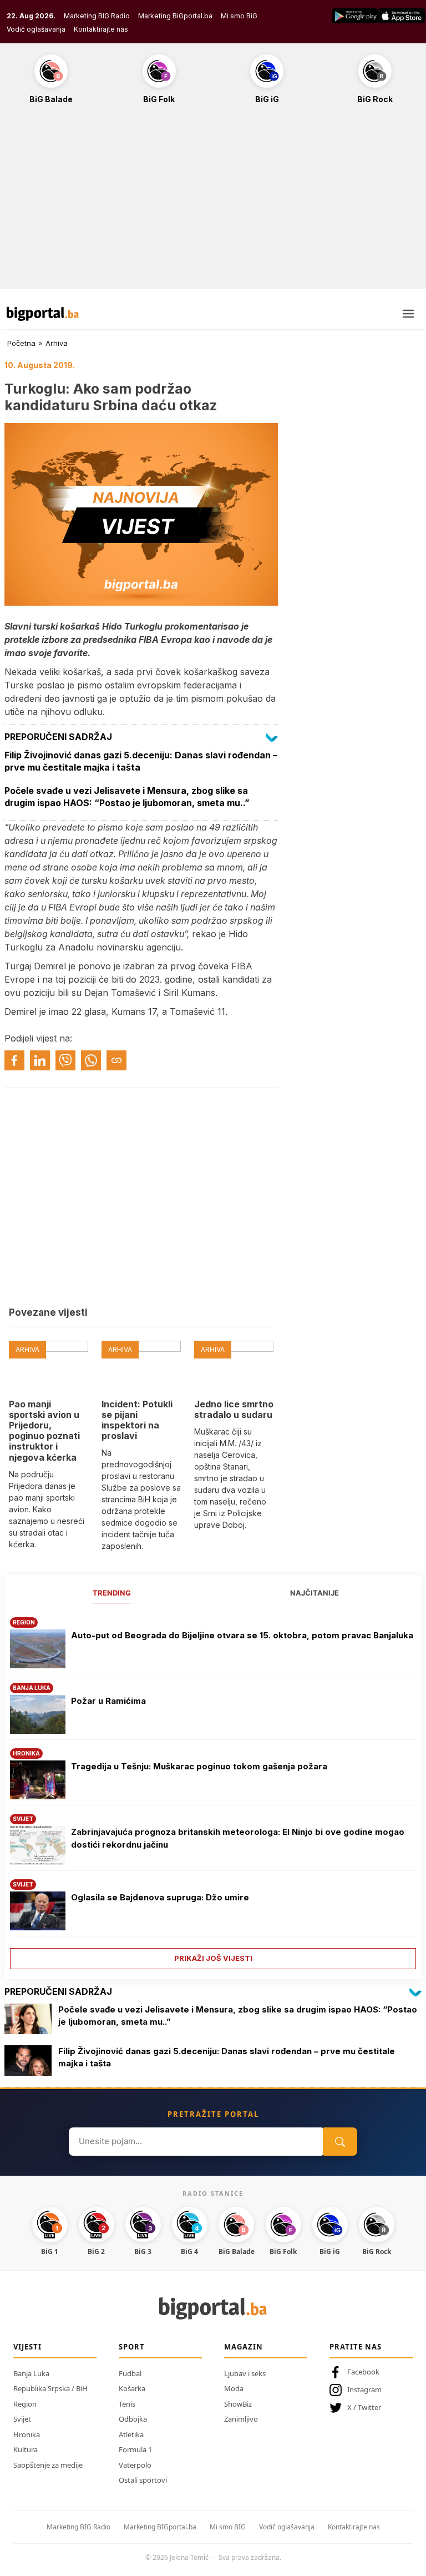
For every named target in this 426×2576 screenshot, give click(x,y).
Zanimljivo (241, 2419)
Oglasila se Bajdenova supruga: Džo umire (160, 1897)
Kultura (26, 2449)
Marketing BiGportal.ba (175, 16)
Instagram (364, 2389)
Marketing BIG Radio (97, 16)
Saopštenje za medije (48, 2465)
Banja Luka (31, 2373)
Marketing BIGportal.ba (160, 2527)
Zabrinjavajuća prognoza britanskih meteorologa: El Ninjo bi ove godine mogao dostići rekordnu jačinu (238, 1838)
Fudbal (130, 2373)
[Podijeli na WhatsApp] (91, 1060)
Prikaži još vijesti (213, 1958)
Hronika (27, 2434)
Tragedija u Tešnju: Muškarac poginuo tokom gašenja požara (199, 1766)
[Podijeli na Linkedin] (40, 1060)
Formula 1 (135, 2449)
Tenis (127, 2404)
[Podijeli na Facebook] (14, 1060)
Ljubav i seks (245, 2373)
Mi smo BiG (239, 16)
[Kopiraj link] (116, 1060)
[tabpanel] (213, 1789)
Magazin (244, 2347)
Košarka (132, 2388)
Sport (132, 2347)
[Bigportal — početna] (43, 314)
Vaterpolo (135, 2465)
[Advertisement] (213, 203)
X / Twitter (364, 2407)
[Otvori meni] (408, 314)
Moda (234, 2388)
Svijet (22, 2419)
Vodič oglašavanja (36, 29)
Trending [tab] (112, 1593)
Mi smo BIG (228, 2527)
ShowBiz (238, 2404)
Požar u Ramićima (108, 1701)
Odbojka (133, 2419)
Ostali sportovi (143, 2480)
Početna (21, 343)
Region (25, 2404)
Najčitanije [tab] (315, 1593)
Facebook (363, 2372)
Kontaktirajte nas (101, 29)
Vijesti (27, 2347)
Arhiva (57, 343)
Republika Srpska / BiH (50, 2388)
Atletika (131, 2434)
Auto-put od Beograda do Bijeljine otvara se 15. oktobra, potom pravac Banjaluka (242, 1635)
